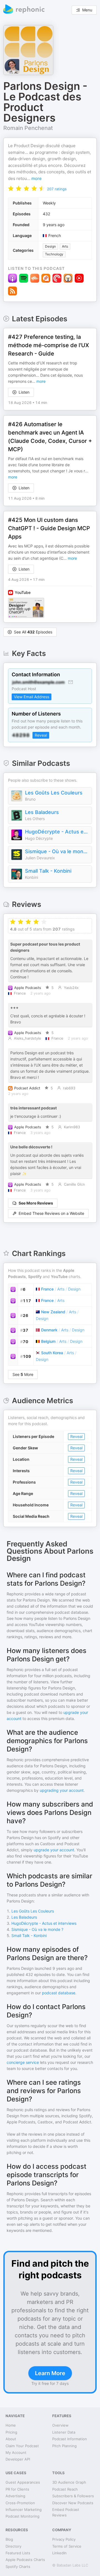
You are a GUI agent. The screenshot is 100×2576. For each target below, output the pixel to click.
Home (11, 2425)
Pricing (11, 2432)
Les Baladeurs (42, 812)
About (11, 2439)
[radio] (11, 188)
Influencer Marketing (24, 2510)
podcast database (59, 1993)
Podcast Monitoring (22, 2516)
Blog (9, 2539)
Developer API (18, 2459)
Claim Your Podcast (22, 2446)
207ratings (57, 189)
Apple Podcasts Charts (25, 2560)
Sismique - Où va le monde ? (57, 851)
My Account (16, 2452)
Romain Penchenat (28, 128)
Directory (13, 2546)
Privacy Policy (64, 2539)
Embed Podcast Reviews (66, 2512)
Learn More (50, 2373)
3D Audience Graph (69, 2482)
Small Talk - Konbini (48, 871)
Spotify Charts (18, 2567)
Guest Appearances (23, 2482)
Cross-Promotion (20, 2503)
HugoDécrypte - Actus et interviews (57, 832)
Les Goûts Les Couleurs (54, 793)
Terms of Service (67, 2546)
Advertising (15, 2496)
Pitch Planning (64, 2446)
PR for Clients (17, 2489)
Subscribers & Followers (73, 2496)
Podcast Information (70, 2439)
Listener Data (64, 2432)
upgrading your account (62, 1790)
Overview (60, 2425)
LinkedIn (59, 2553)
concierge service (23, 2062)
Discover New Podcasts (73, 2503)
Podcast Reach (65, 2489)
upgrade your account (54, 1850)
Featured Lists (18, 2553)
